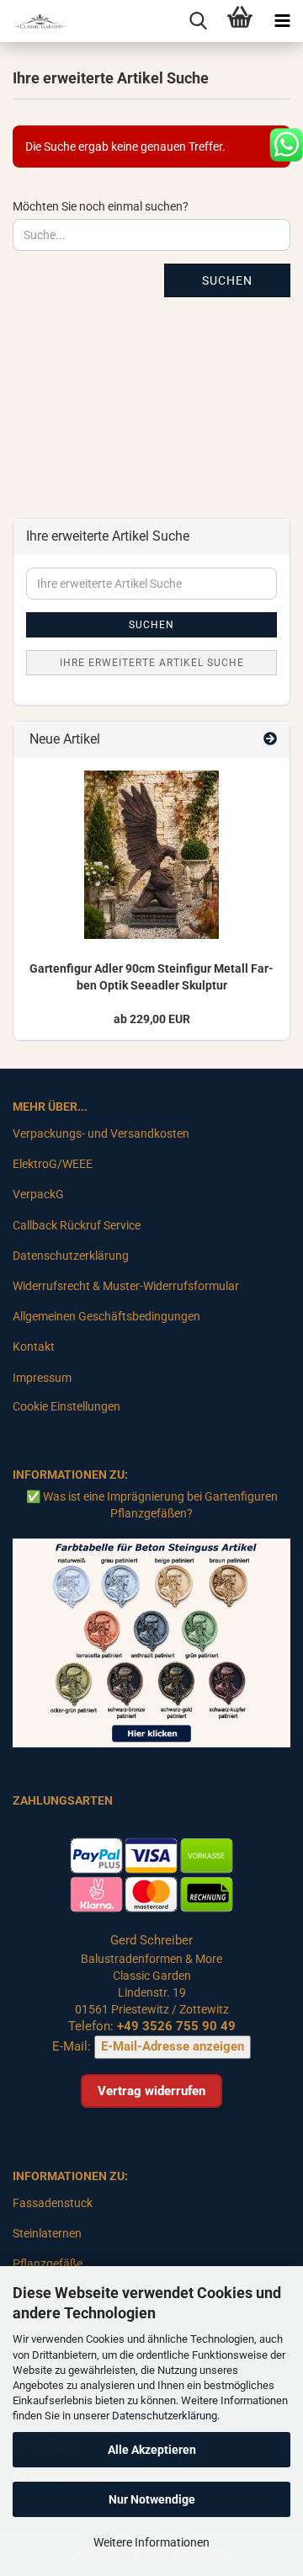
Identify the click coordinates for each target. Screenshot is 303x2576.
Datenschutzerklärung (165, 2416)
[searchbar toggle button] (198, 21)
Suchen (227, 280)
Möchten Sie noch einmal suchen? (101, 206)
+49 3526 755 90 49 (176, 2026)
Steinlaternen (47, 2233)
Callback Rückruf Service (77, 1225)
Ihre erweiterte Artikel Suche (152, 663)
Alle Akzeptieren (152, 2450)
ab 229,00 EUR (152, 1019)
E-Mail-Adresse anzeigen (173, 2046)
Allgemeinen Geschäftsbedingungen (106, 1316)
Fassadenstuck (53, 2203)
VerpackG (38, 1194)
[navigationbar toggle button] (282, 21)
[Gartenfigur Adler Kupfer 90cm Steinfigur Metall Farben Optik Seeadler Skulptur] (151, 855)
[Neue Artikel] (270, 740)
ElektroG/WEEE (53, 1164)
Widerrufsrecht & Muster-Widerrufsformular (126, 1286)
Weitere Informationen (151, 2542)
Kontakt (34, 1347)
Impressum (42, 1378)
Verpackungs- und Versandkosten (101, 1133)
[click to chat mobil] (286, 144)
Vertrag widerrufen (151, 2091)
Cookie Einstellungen (66, 1406)
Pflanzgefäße (48, 2264)
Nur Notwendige (152, 2499)
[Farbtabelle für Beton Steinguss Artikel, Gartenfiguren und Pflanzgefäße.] (151, 1642)
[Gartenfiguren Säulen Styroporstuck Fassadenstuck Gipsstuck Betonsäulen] (34, 21)
